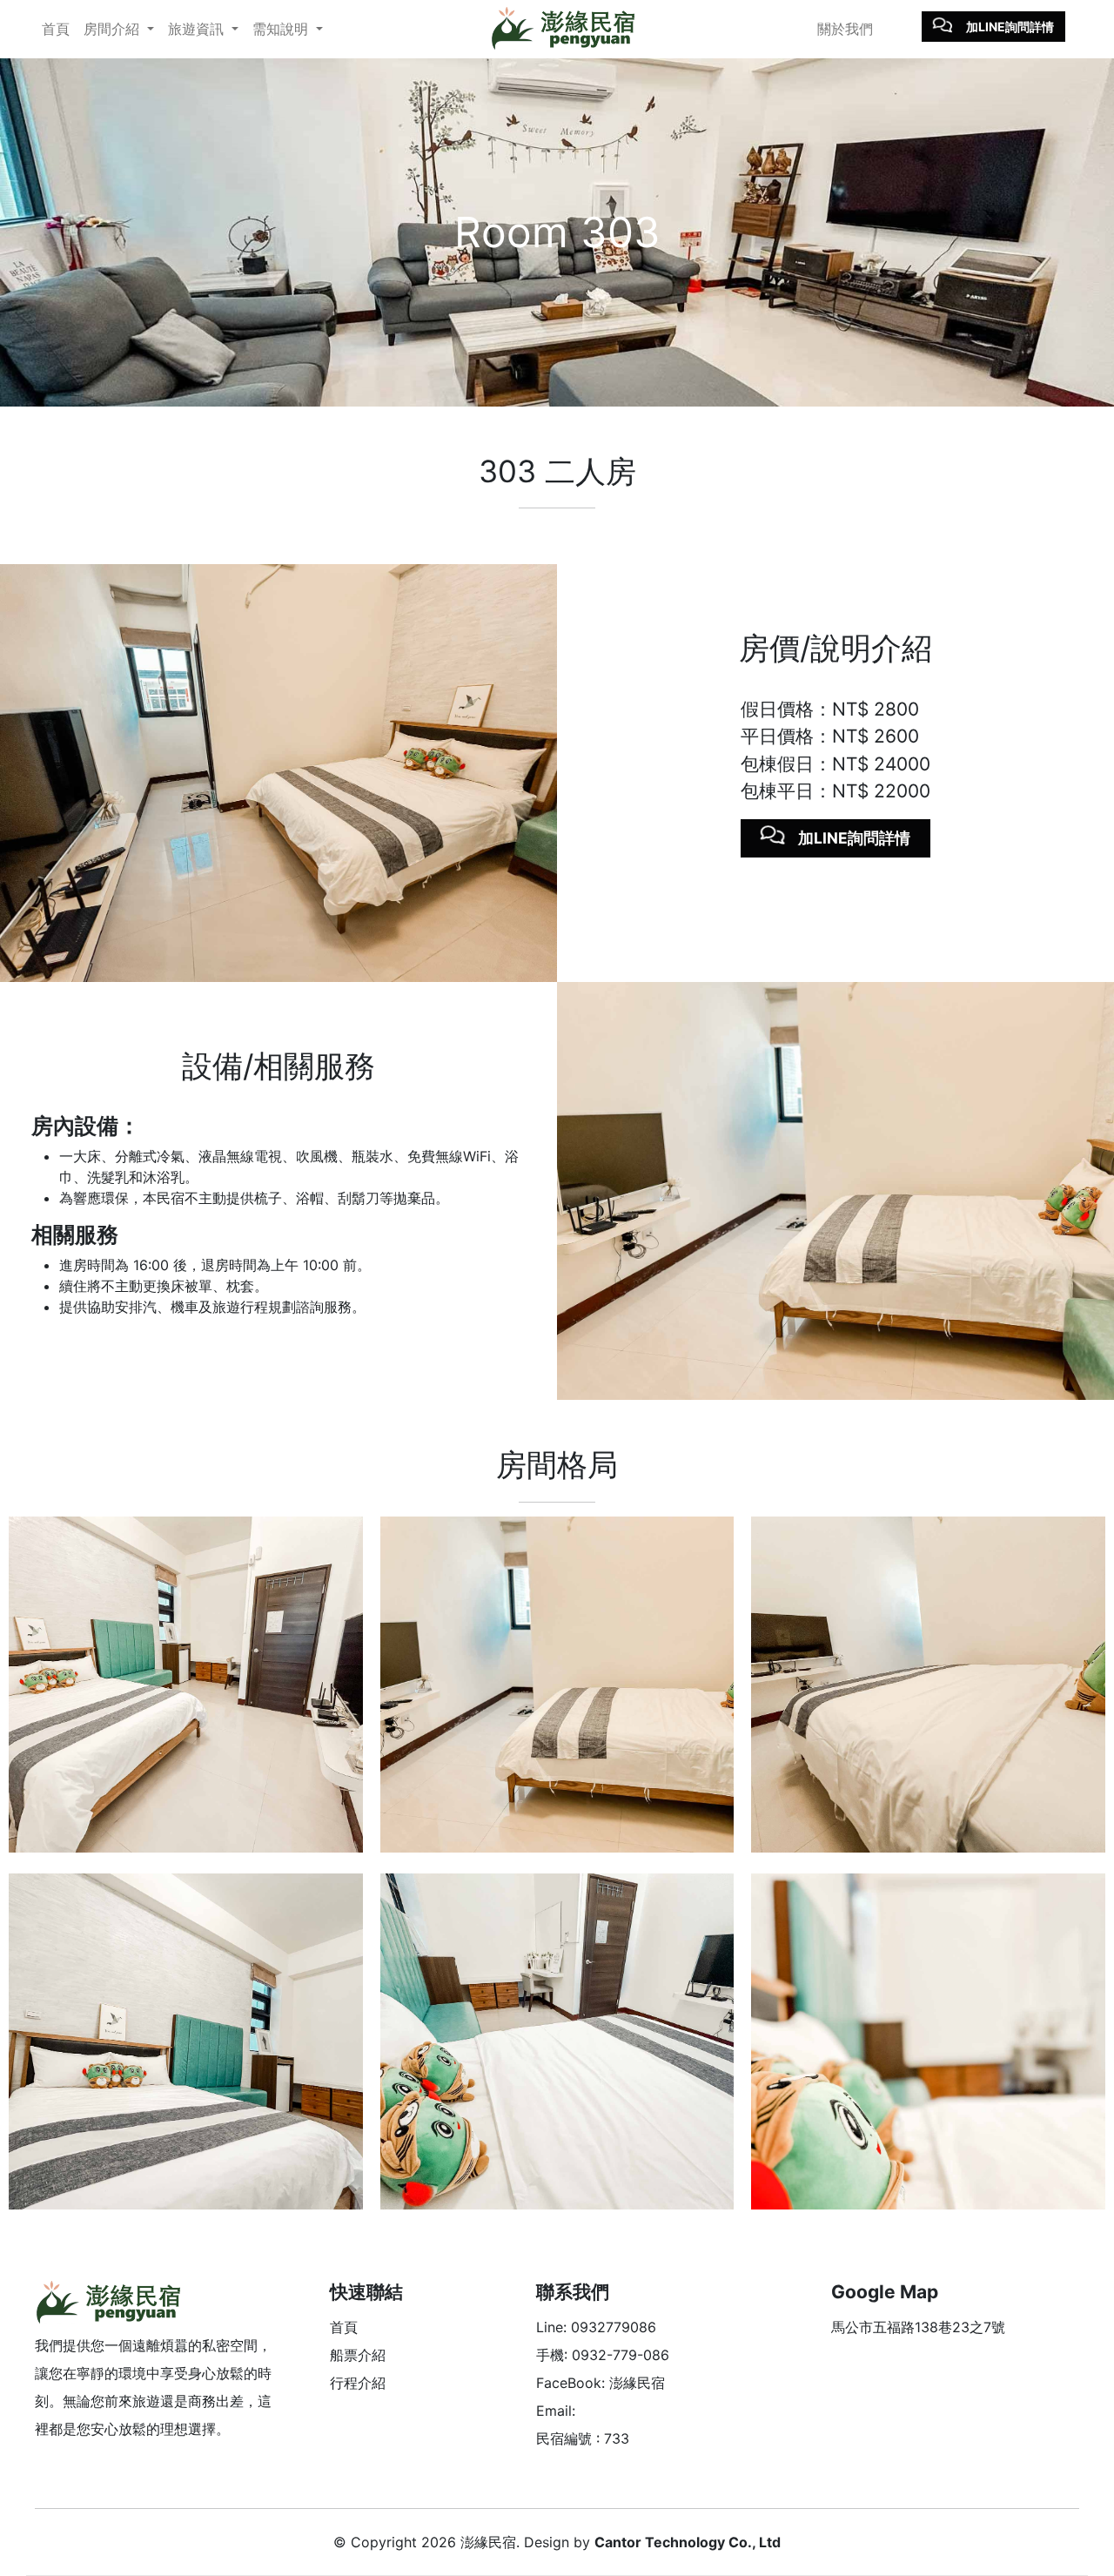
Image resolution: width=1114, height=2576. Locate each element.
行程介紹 (358, 2383)
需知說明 (282, 29)
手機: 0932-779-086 (603, 2355)
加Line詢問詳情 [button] (1010, 27)
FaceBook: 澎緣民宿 (601, 2383)
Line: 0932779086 (596, 2327)
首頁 (56, 29)
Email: (556, 2411)
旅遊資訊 (198, 29)
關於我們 (845, 29)
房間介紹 (114, 29)
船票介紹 (358, 2355)
